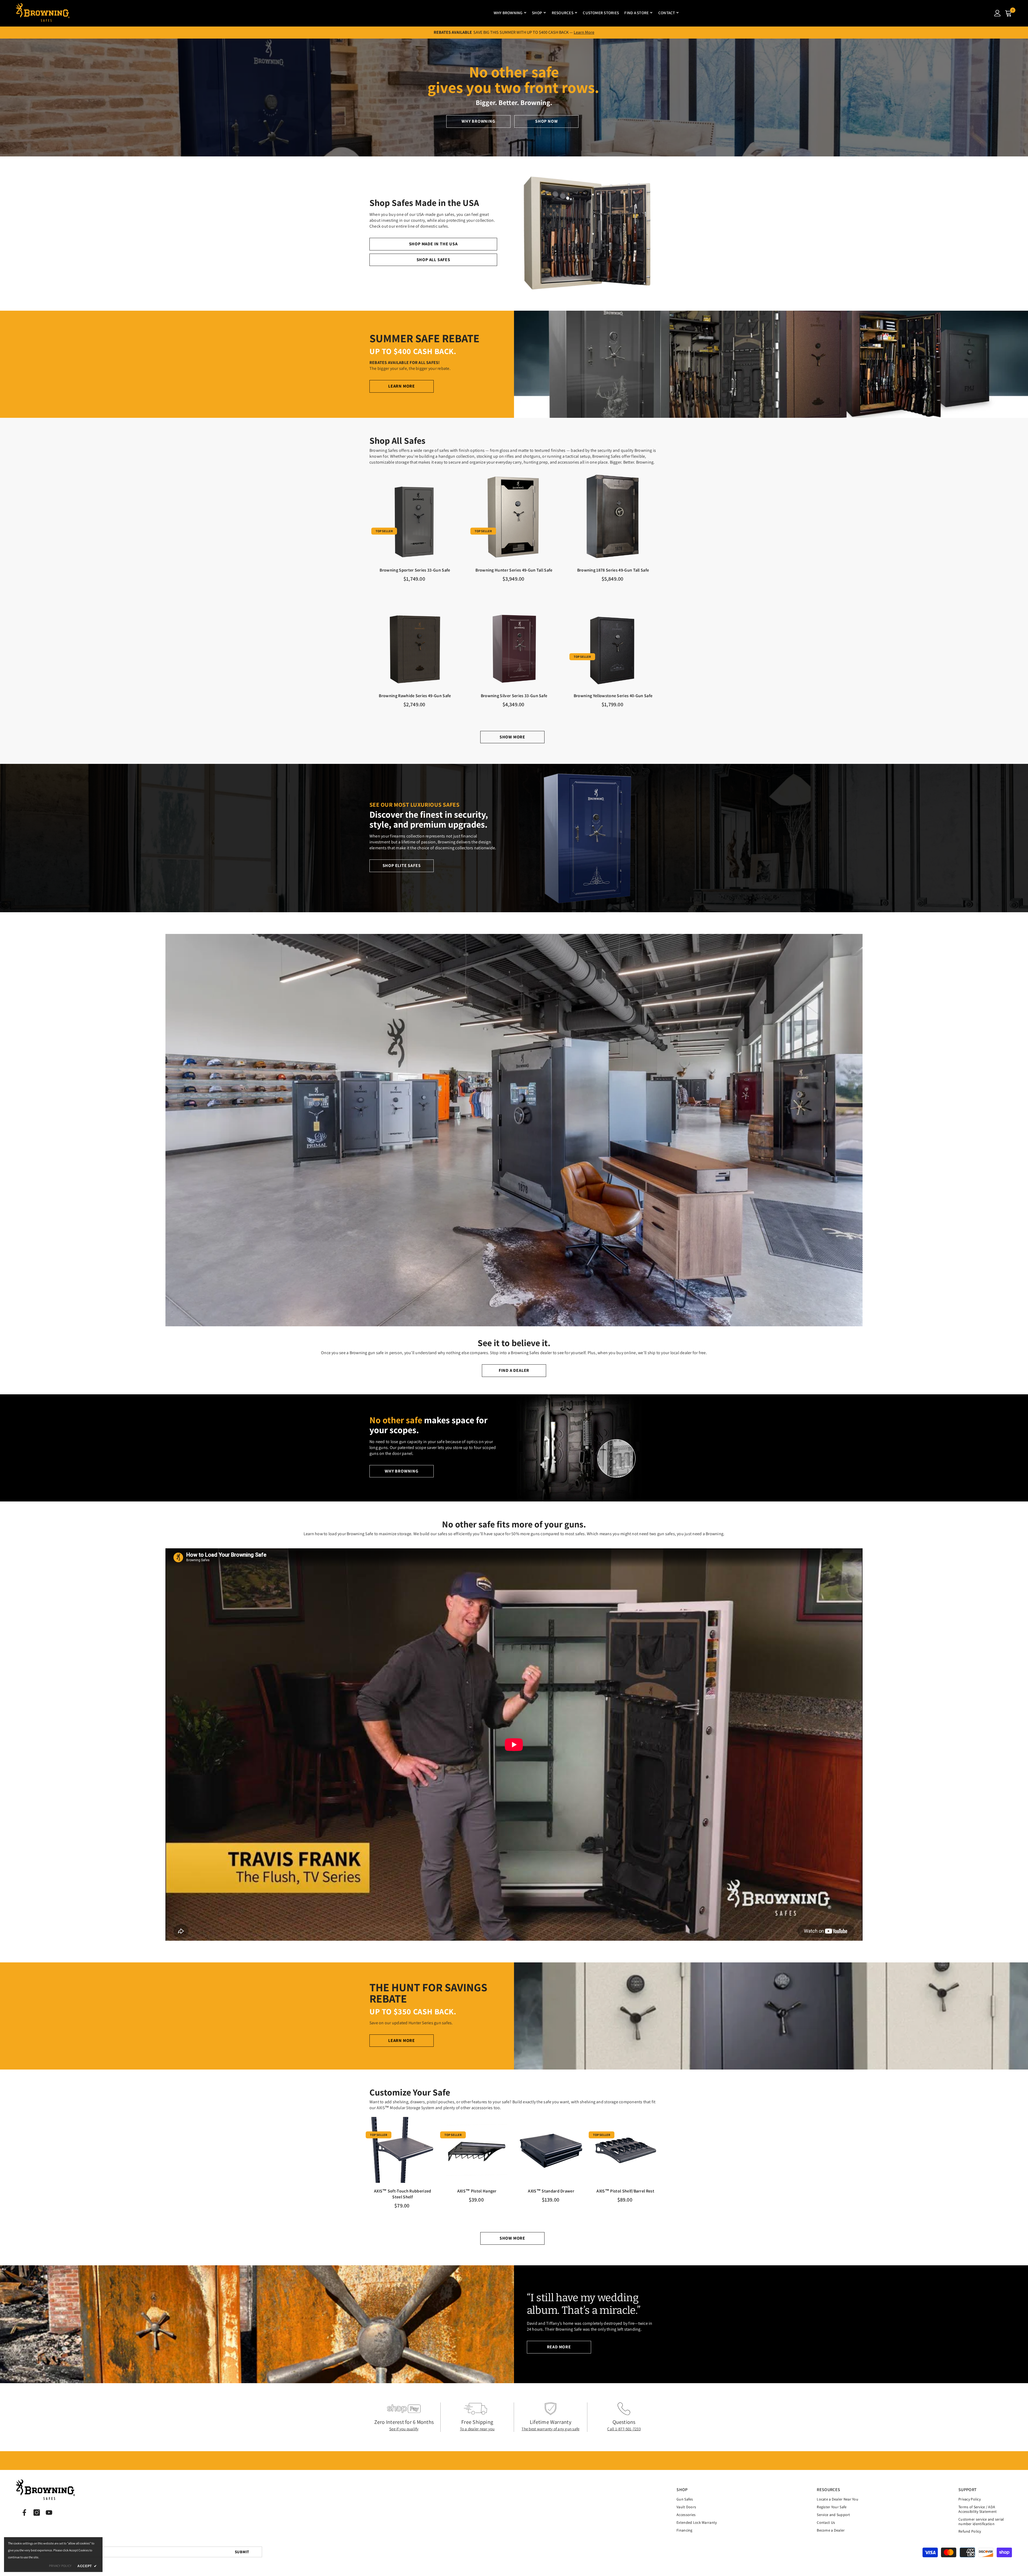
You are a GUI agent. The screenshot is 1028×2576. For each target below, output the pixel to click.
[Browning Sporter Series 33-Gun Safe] (415, 517)
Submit (242, 2552)
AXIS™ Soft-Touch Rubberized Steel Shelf (403, 2194)
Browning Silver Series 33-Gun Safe (514, 696)
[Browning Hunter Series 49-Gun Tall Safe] (514, 517)
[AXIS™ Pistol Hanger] (477, 2150)
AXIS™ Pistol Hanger (477, 2191)
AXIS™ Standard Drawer (551, 2191)
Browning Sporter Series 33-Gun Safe (415, 570)
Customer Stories (601, 13)
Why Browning (508, 13)
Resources (563, 13)
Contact (667, 13)
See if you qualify (404, 2429)
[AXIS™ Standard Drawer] (551, 2150)
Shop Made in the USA (433, 244)
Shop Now (546, 121)
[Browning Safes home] (43, 13)
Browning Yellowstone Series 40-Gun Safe (613, 696)
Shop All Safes (433, 260)
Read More (559, 2347)
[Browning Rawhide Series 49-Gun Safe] (415, 642)
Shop (537, 13)
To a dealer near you (477, 2429)
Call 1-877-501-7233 (624, 2429)
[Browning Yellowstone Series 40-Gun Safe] (613, 642)
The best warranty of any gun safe (550, 2429)
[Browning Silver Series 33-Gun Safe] (514, 642)
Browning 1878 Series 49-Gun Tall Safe (613, 570)
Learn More (584, 32)
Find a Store (636, 13)
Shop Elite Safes (402, 865)
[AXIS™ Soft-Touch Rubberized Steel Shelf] (403, 2150)
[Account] (997, 13)
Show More (512, 737)
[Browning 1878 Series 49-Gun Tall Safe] (613, 517)
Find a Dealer (514, 1370)
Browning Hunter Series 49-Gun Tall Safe (514, 570)
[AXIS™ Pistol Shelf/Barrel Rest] (626, 2150)
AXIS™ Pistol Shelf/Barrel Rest (625, 2191)
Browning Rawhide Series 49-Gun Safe (415, 696)
